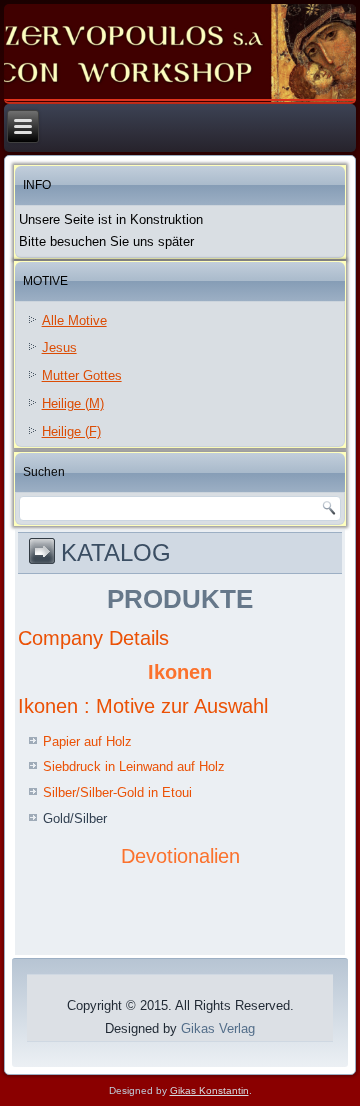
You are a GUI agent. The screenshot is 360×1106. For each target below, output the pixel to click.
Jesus (59, 347)
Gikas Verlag (218, 1028)
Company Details (93, 638)
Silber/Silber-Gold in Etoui (117, 792)
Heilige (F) (71, 431)
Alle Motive (74, 320)
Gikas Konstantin (209, 1090)
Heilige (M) (73, 403)
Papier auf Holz (87, 741)
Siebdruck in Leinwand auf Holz (134, 766)
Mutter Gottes (82, 375)
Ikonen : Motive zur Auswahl (143, 706)
